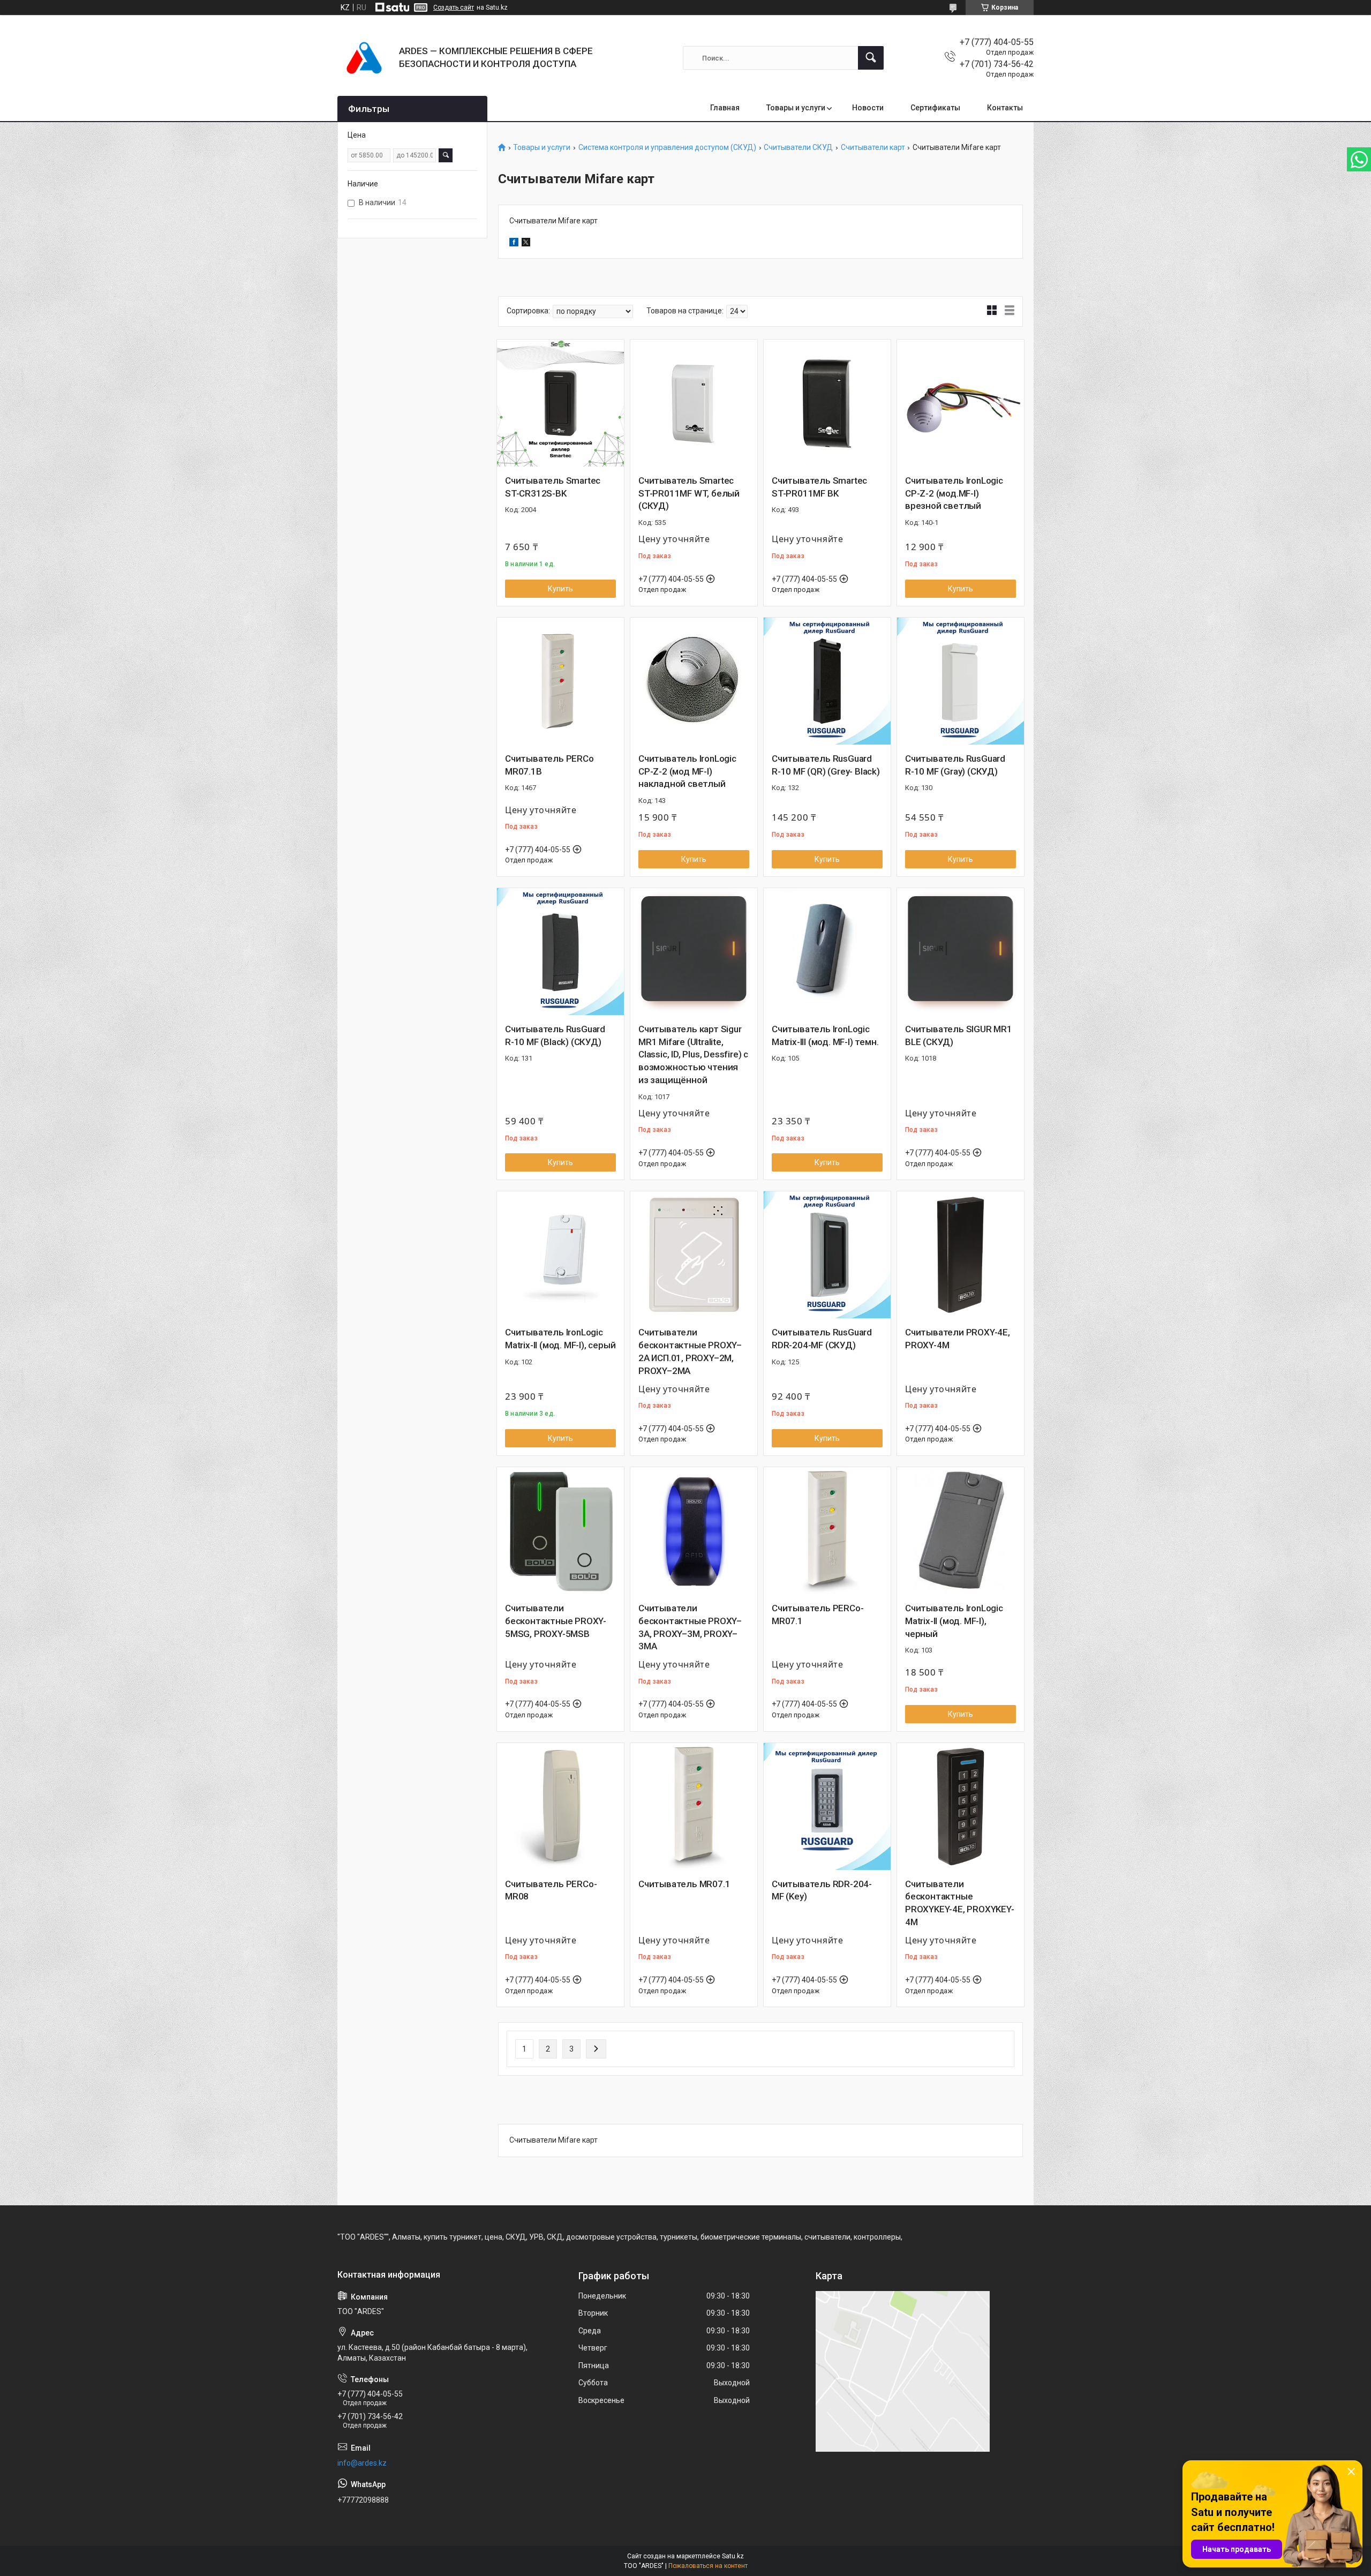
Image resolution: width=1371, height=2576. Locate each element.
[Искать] (871, 58)
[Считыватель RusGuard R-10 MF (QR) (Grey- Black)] (827, 681)
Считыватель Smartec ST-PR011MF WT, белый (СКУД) (689, 493)
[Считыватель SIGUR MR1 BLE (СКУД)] (961, 952)
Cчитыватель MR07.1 (684, 1884)
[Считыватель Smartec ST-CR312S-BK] (560, 403)
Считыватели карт (873, 148)
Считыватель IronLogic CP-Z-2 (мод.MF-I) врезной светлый (954, 493)
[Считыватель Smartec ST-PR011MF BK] (827, 403)
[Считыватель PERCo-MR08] (560, 1807)
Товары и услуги (796, 108)
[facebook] (514, 244)
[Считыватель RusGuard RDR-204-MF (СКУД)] (827, 1255)
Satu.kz (733, 2556)
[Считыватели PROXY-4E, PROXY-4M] (961, 1255)
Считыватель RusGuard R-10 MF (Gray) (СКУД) (955, 765)
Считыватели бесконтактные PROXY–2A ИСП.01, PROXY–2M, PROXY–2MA (690, 1351)
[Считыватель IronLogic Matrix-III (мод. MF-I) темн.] (827, 952)
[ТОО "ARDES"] (364, 58)
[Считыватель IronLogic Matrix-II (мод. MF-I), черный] (961, 1531)
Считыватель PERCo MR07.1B (549, 765)
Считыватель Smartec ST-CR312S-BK (553, 487)
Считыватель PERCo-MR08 (551, 1890)
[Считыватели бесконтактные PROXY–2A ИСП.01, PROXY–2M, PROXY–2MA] (694, 1255)
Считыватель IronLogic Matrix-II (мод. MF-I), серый (560, 1339)
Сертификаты (935, 108)
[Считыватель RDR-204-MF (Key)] (827, 1807)
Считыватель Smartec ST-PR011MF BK (819, 487)
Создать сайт (454, 7)
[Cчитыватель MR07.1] (694, 1807)
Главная (725, 108)
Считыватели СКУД (798, 148)
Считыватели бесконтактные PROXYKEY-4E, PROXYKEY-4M (960, 1903)
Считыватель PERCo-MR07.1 (818, 1614)
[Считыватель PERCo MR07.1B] (560, 681)
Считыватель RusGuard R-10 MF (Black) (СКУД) (555, 1035)
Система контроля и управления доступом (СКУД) (667, 148)
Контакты (1005, 108)
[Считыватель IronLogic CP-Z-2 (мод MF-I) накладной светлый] (694, 681)
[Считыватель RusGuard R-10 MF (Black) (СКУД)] (560, 952)
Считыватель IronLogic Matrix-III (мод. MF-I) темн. (825, 1035)
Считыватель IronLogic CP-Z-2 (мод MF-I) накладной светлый (687, 771)
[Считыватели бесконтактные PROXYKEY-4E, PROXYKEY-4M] (961, 1807)
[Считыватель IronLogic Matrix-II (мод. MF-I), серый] (560, 1255)
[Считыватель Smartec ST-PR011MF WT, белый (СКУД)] (694, 403)
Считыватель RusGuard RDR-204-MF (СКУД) (822, 1339)
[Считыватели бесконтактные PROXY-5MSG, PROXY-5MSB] (560, 1531)
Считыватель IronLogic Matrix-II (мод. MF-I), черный (954, 1621)
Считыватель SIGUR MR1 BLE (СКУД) (959, 1035)
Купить (560, 589)
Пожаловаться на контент (708, 2566)
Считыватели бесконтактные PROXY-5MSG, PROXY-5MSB (556, 1621)
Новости (868, 108)
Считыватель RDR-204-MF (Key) (822, 1890)
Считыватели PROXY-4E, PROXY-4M (958, 1339)
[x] (526, 244)
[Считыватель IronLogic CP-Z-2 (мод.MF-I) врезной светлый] (961, 403)
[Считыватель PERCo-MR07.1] (827, 1531)
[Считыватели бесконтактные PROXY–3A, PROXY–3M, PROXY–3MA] (694, 1531)
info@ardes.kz (362, 2463)
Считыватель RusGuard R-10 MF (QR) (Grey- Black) (826, 765)
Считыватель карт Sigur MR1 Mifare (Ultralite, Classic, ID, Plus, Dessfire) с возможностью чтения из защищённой (693, 1054)
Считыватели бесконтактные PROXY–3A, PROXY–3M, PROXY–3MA (690, 1627)
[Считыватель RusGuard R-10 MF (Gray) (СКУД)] (961, 681)
